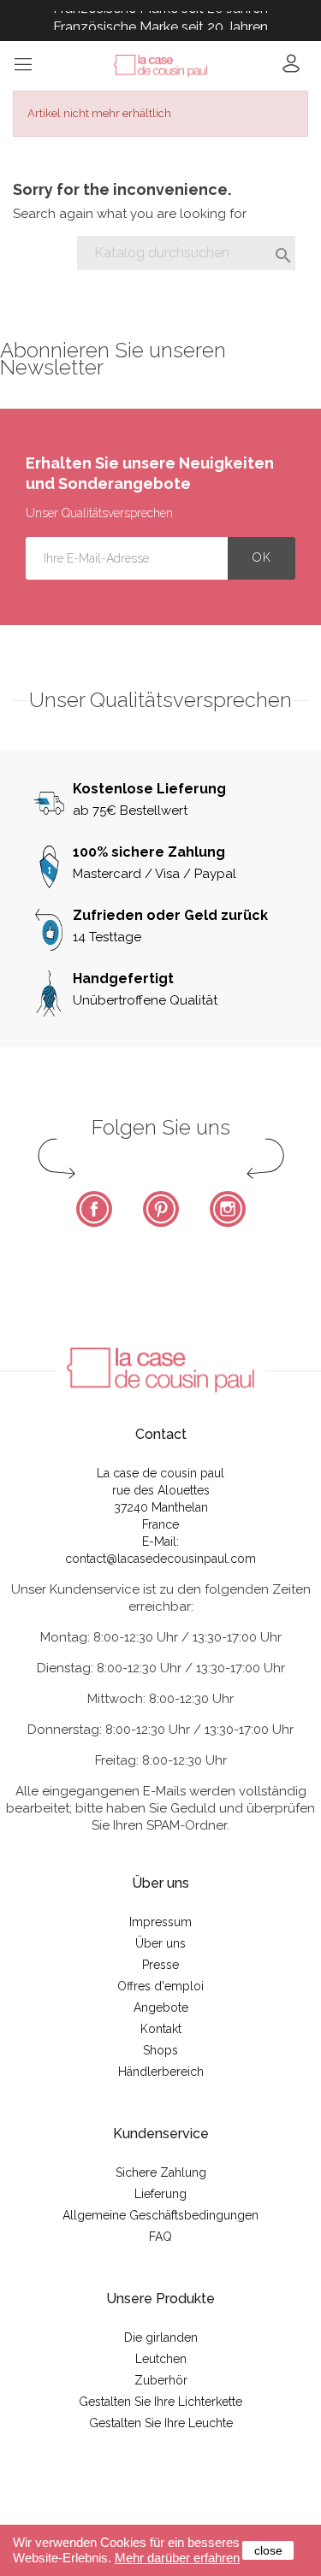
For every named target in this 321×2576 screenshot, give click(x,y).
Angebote (161, 2007)
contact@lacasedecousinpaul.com (160, 1559)
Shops (160, 2050)
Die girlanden (161, 2337)
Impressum (160, 1922)
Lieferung (160, 2194)
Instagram (228, 1209)
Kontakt (161, 2029)
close (268, 2550)
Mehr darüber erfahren (177, 2558)
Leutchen (161, 2359)
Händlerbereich (161, 2072)
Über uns (160, 1943)
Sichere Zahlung (161, 2172)
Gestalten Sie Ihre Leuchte (161, 2423)
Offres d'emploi (160, 1986)
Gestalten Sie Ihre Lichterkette (160, 2402)
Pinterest (161, 1209)
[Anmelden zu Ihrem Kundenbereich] (291, 69)
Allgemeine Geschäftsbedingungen (160, 2215)
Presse (160, 1965)
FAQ (160, 2237)
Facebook (94, 1209)
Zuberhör (161, 2380)
